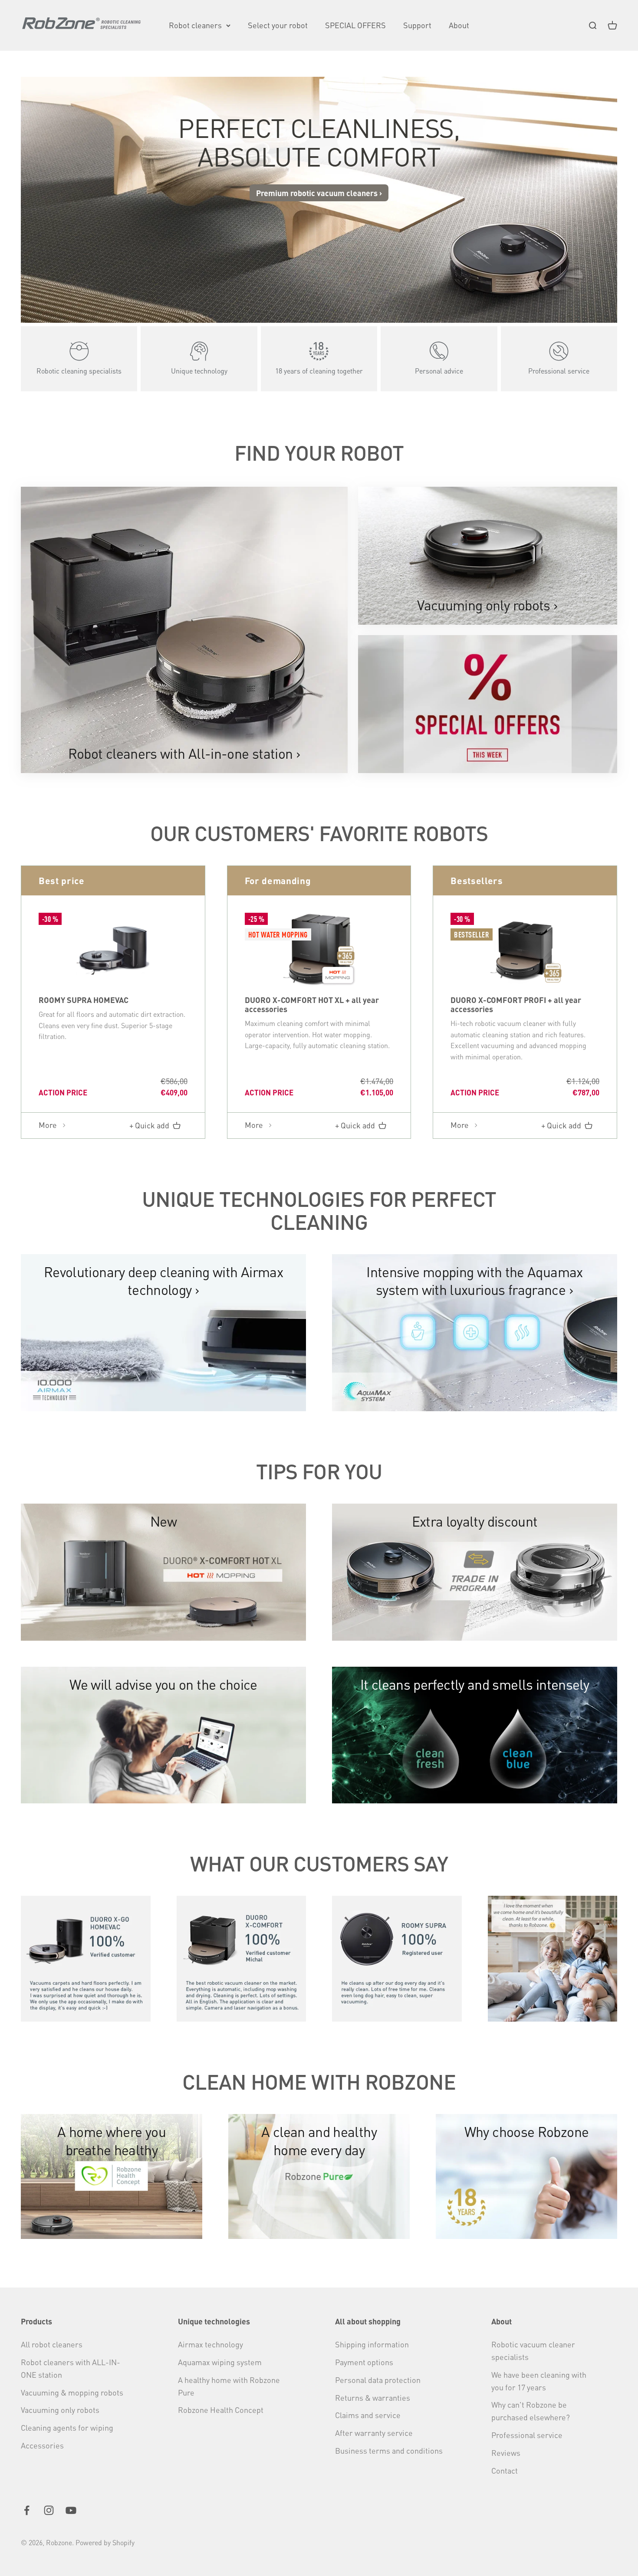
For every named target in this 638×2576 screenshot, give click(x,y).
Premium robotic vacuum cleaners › (319, 193)
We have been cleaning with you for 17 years (539, 2381)
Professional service (527, 2435)
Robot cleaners (195, 25)
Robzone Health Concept (221, 2410)
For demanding (278, 880)
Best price (62, 880)
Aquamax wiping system (220, 2362)
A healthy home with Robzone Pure (229, 2386)
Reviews (506, 2453)
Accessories (42, 2445)
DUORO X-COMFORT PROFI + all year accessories (516, 1004)
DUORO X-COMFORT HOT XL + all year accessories (312, 1004)
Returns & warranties (373, 2397)
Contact (505, 2470)
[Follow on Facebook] (27, 2510)
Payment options (364, 2362)
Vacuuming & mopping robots (72, 2392)
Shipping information (372, 2344)
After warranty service (374, 2433)
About (459, 25)
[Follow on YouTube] (71, 2510)
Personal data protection (378, 2380)
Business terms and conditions (389, 2450)
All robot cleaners (52, 2344)
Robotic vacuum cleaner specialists (533, 2350)
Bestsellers (477, 880)
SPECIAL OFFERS (355, 25)
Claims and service (368, 2415)
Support (417, 25)
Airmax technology (210, 2344)
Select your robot (278, 25)
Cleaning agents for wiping (67, 2427)
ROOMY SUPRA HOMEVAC (84, 1000)
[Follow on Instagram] (49, 2510)
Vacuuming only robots (60, 2410)
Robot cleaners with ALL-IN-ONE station (71, 2368)
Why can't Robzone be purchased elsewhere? (531, 2411)
